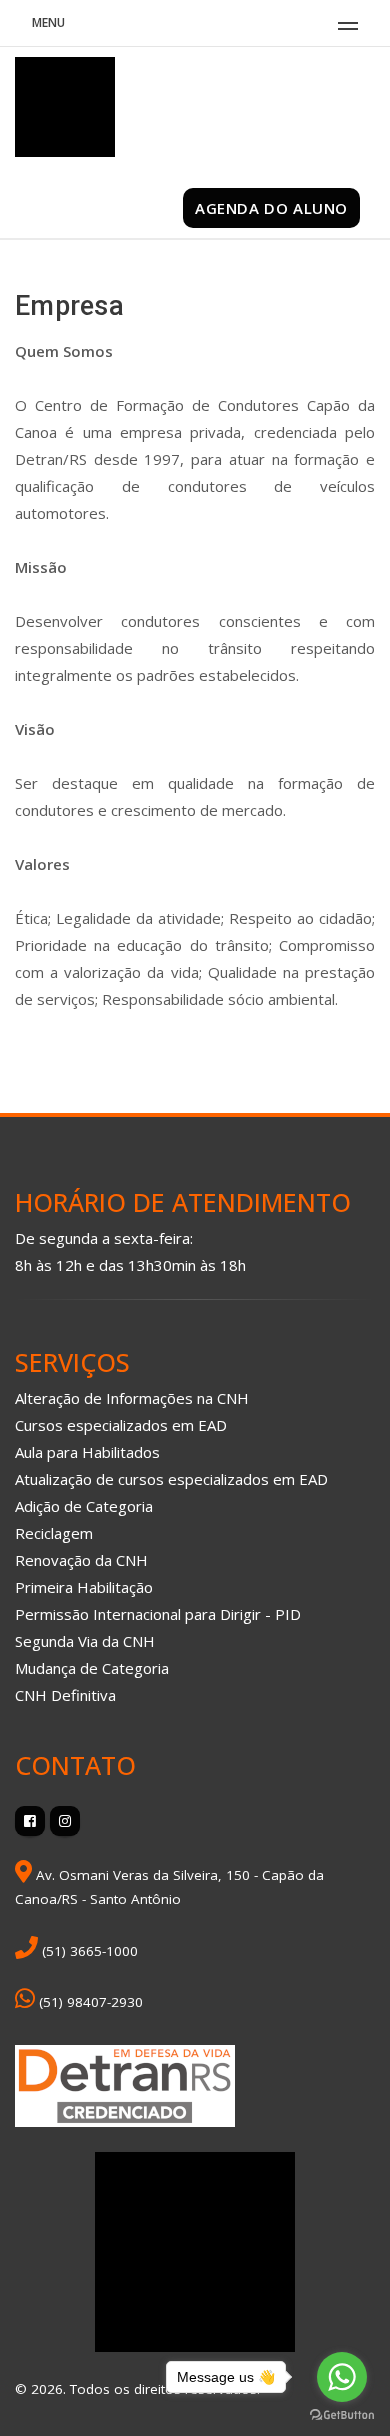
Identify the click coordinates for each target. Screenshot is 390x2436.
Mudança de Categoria (92, 1668)
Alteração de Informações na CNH (132, 1398)
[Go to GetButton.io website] (342, 2415)
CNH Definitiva (65, 1695)
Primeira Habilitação (84, 1587)
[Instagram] (65, 1821)
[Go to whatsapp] (342, 2377)
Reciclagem (54, 1533)
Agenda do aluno (271, 208)
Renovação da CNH (81, 1560)
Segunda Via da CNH (85, 1641)
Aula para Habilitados (87, 1452)
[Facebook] (30, 1821)
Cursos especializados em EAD (121, 1425)
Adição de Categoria (84, 1506)
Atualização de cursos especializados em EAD (171, 1479)
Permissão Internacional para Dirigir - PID (158, 1614)
